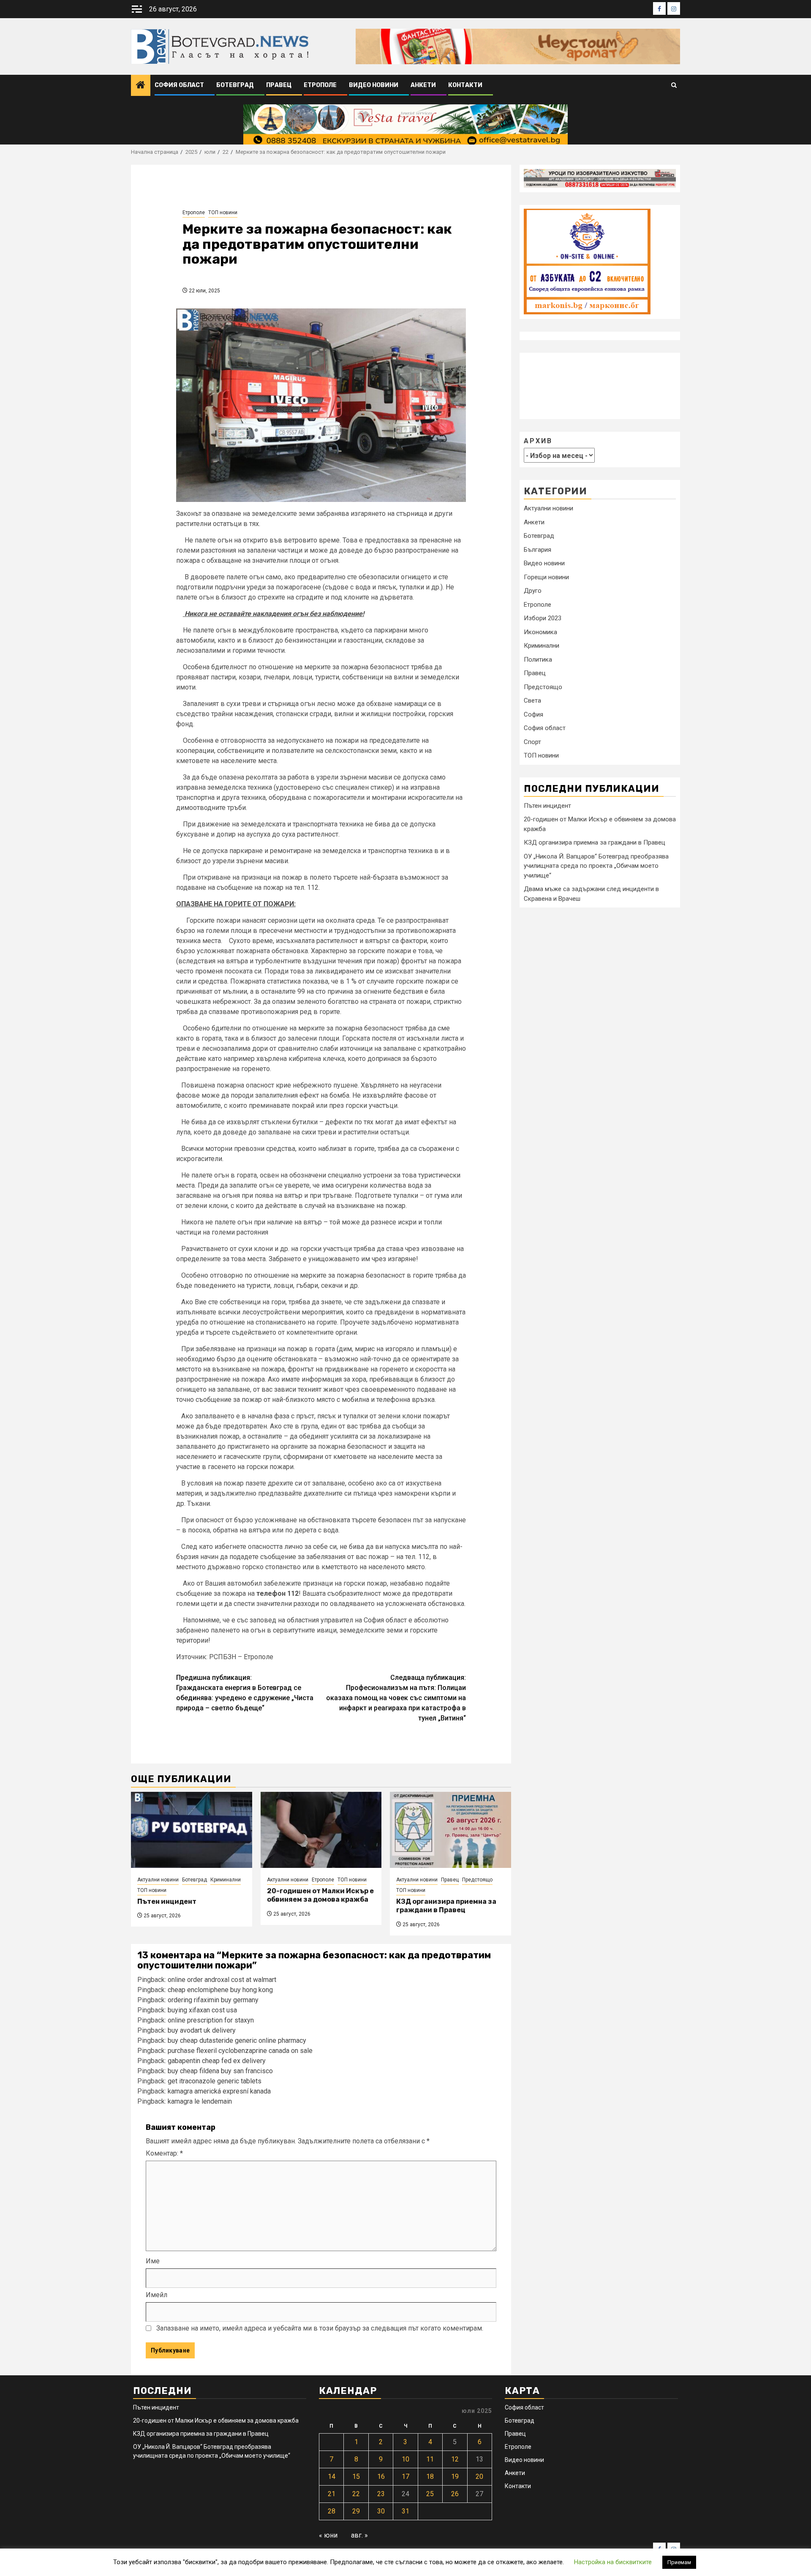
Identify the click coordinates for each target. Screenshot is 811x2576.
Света (532, 701)
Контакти (465, 85)
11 (430, 2459)
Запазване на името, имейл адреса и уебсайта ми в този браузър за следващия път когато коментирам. (320, 2328)
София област (179, 85)
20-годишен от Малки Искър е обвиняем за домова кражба (320, 1895)
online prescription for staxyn (211, 2020)
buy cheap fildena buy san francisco (220, 2071)
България (537, 549)
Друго (533, 591)
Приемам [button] (679, 2562)
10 (405, 2459)
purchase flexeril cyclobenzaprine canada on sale (240, 2051)
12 (455, 2459)
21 (332, 2494)
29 (356, 2511)
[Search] (674, 86)
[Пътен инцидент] (192, 1830)
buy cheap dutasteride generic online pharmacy (237, 2040)
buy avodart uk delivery (202, 2030)
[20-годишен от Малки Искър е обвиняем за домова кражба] (321, 1830)
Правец (279, 85)
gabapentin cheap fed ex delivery (217, 2061)
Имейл (156, 2295)
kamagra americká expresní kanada (219, 2091)
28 (332, 2511)
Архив (538, 440)
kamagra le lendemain (200, 2101)
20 (479, 2477)
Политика (538, 659)
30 (381, 2511)
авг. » (359, 2535)
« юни (328, 2535)
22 (356, 2494)
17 (405, 2477)
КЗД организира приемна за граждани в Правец (446, 1906)
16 (381, 2477)
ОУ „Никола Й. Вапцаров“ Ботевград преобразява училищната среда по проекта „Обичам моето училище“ (596, 865)
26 (455, 2494)
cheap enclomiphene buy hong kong (220, 1990)
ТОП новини (223, 213)
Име (153, 2261)
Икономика (540, 632)
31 (405, 2511)
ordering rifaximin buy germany (213, 2000)
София (533, 714)
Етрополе (320, 85)
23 (381, 2494)
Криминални (226, 1880)
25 (430, 2494)
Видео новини (374, 85)
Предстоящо (477, 1880)
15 (356, 2477)
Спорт (532, 741)
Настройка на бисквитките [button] (613, 2562)
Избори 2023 (543, 618)
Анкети (423, 85)
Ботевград (235, 85)
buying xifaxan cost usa (202, 2010)
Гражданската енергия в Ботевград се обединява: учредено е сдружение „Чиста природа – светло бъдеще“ (245, 1693)
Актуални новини (158, 1880)
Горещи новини (546, 577)
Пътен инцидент (167, 1901)
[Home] (141, 86)
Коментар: (164, 2153)
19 (455, 2477)
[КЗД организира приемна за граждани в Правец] (450, 1830)
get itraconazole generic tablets (215, 2081)
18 (430, 2477)
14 (332, 2477)
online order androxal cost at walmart (222, 1980)
